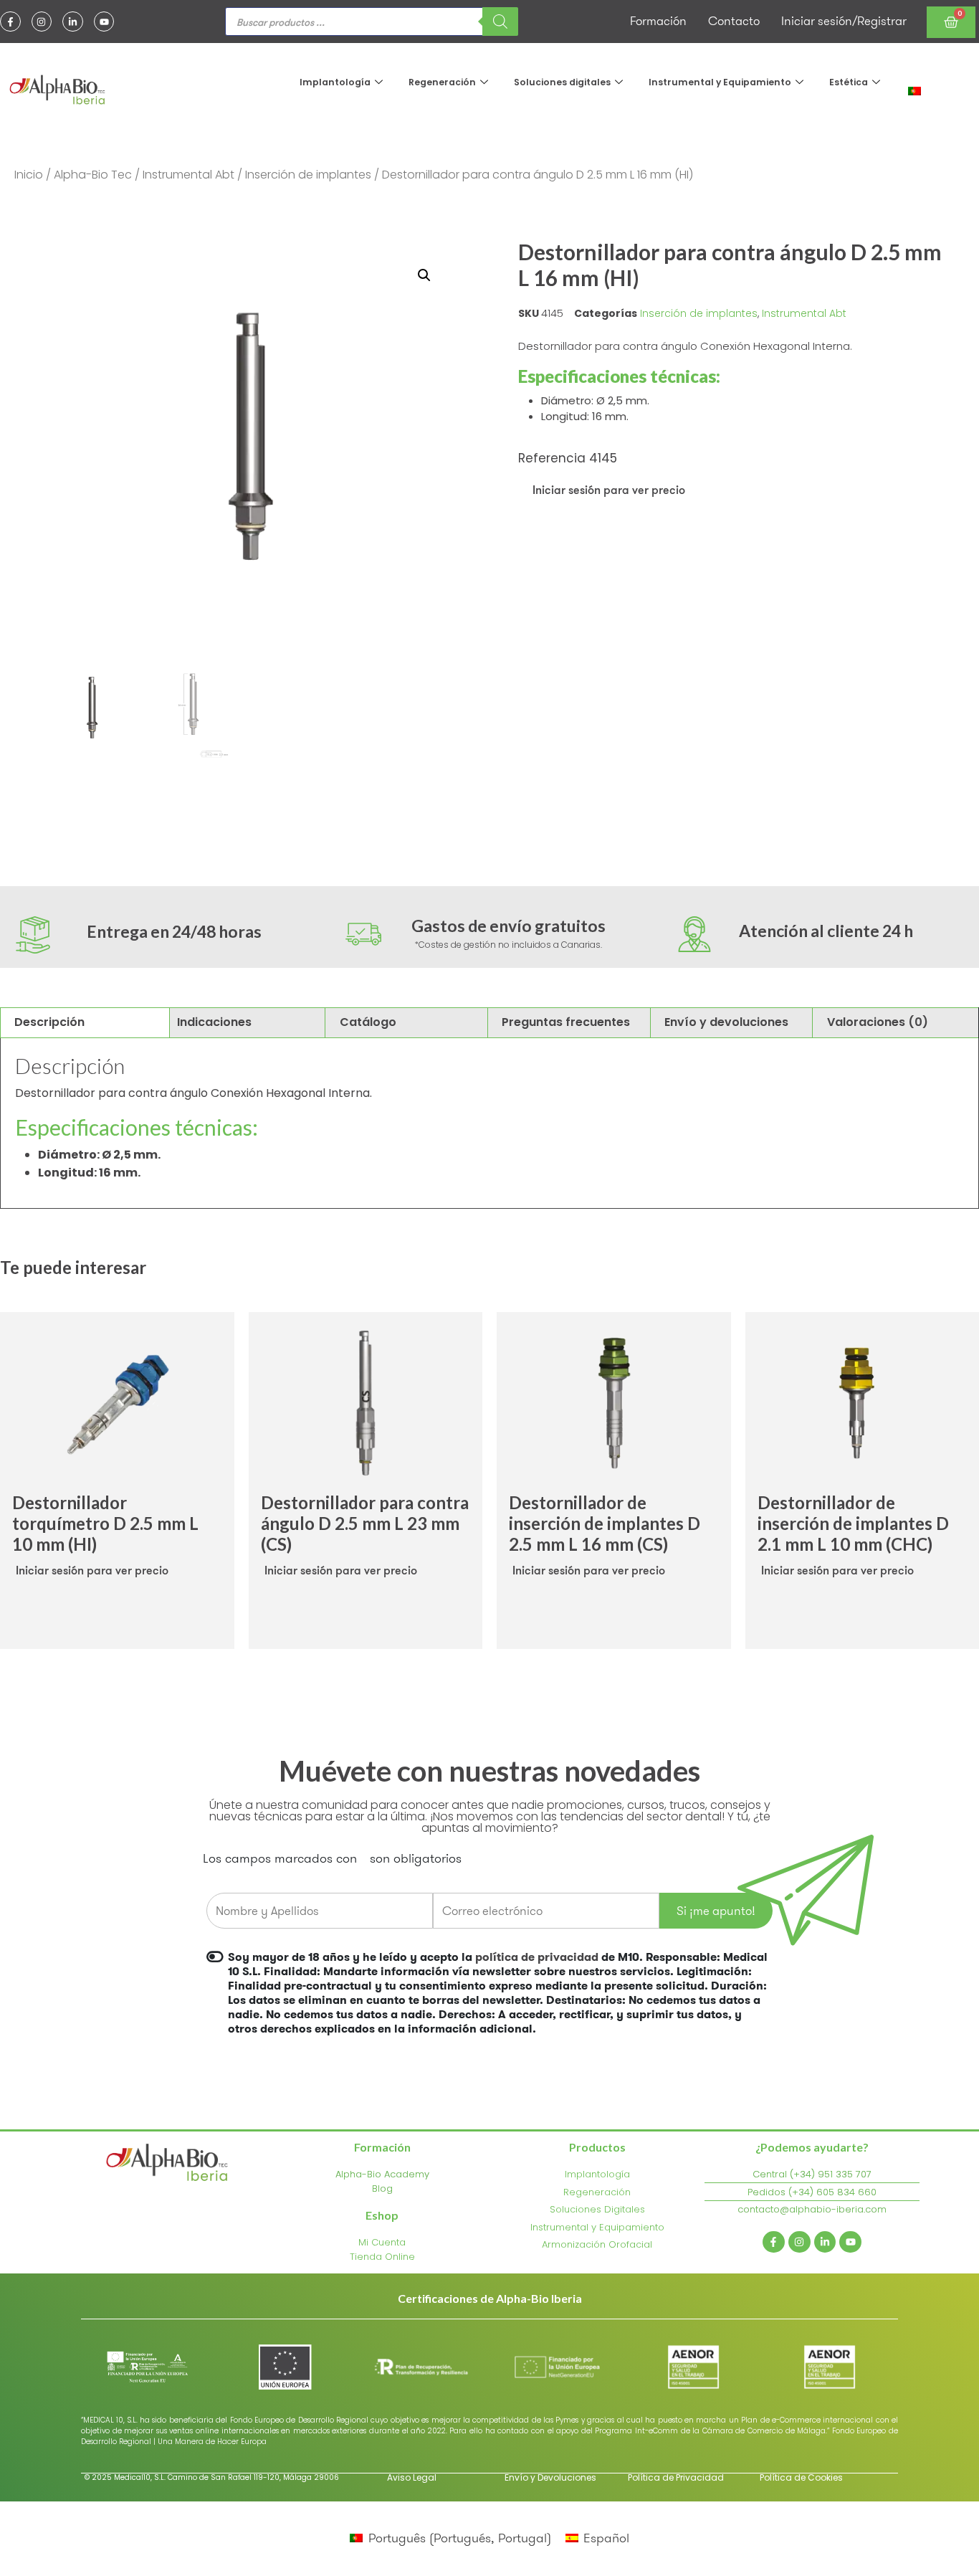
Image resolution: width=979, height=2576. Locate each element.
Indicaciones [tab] (214, 1022)
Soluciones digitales (562, 82)
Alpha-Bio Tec (93, 175)
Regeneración (442, 82)
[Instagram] (42, 22)
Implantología (335, 82)
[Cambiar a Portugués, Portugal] (914, 90)
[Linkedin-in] (73, 22)
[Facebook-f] (10, 22)
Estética (849, 82)
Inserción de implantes (308, 175)
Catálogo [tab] (368, 1022)
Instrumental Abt (188, 175)
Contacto (734, 21)
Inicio (29, 175)
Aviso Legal (412, 2477)
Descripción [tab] (49, 1022)
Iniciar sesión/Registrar (844, 21)
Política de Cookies (801, 2477)
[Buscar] (500, 22)
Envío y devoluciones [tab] (726, 1022)
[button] (424, 275)
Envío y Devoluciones (550, 2477)
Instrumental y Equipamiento (720, 82)
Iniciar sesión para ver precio (609, 490)
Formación (658, 21)
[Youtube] (104, 22)
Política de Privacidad (676, 2477)
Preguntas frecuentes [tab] (566, 1022)
